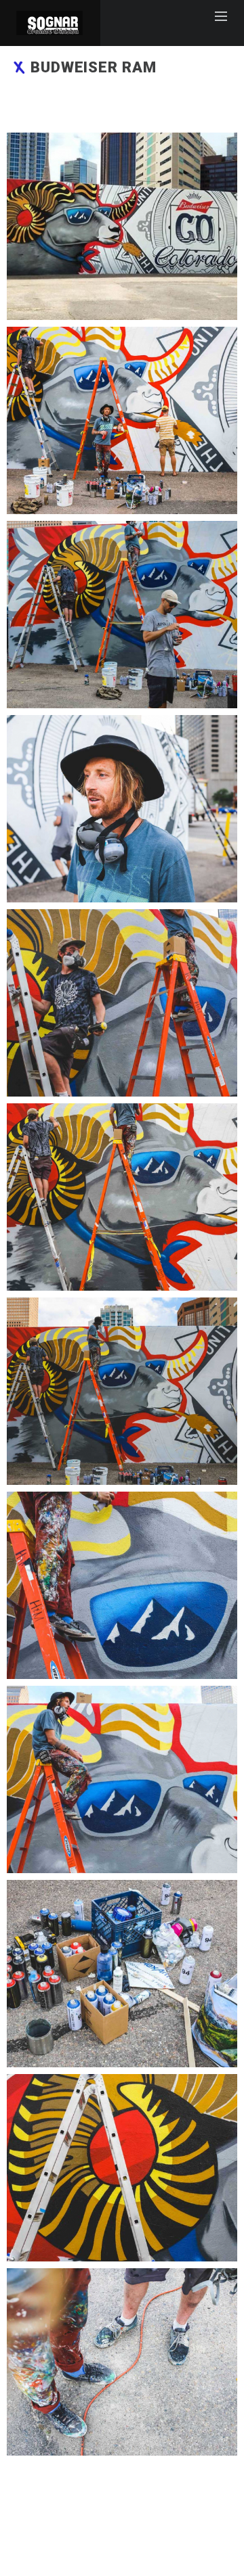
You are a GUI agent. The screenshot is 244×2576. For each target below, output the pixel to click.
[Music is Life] (122, 226)
